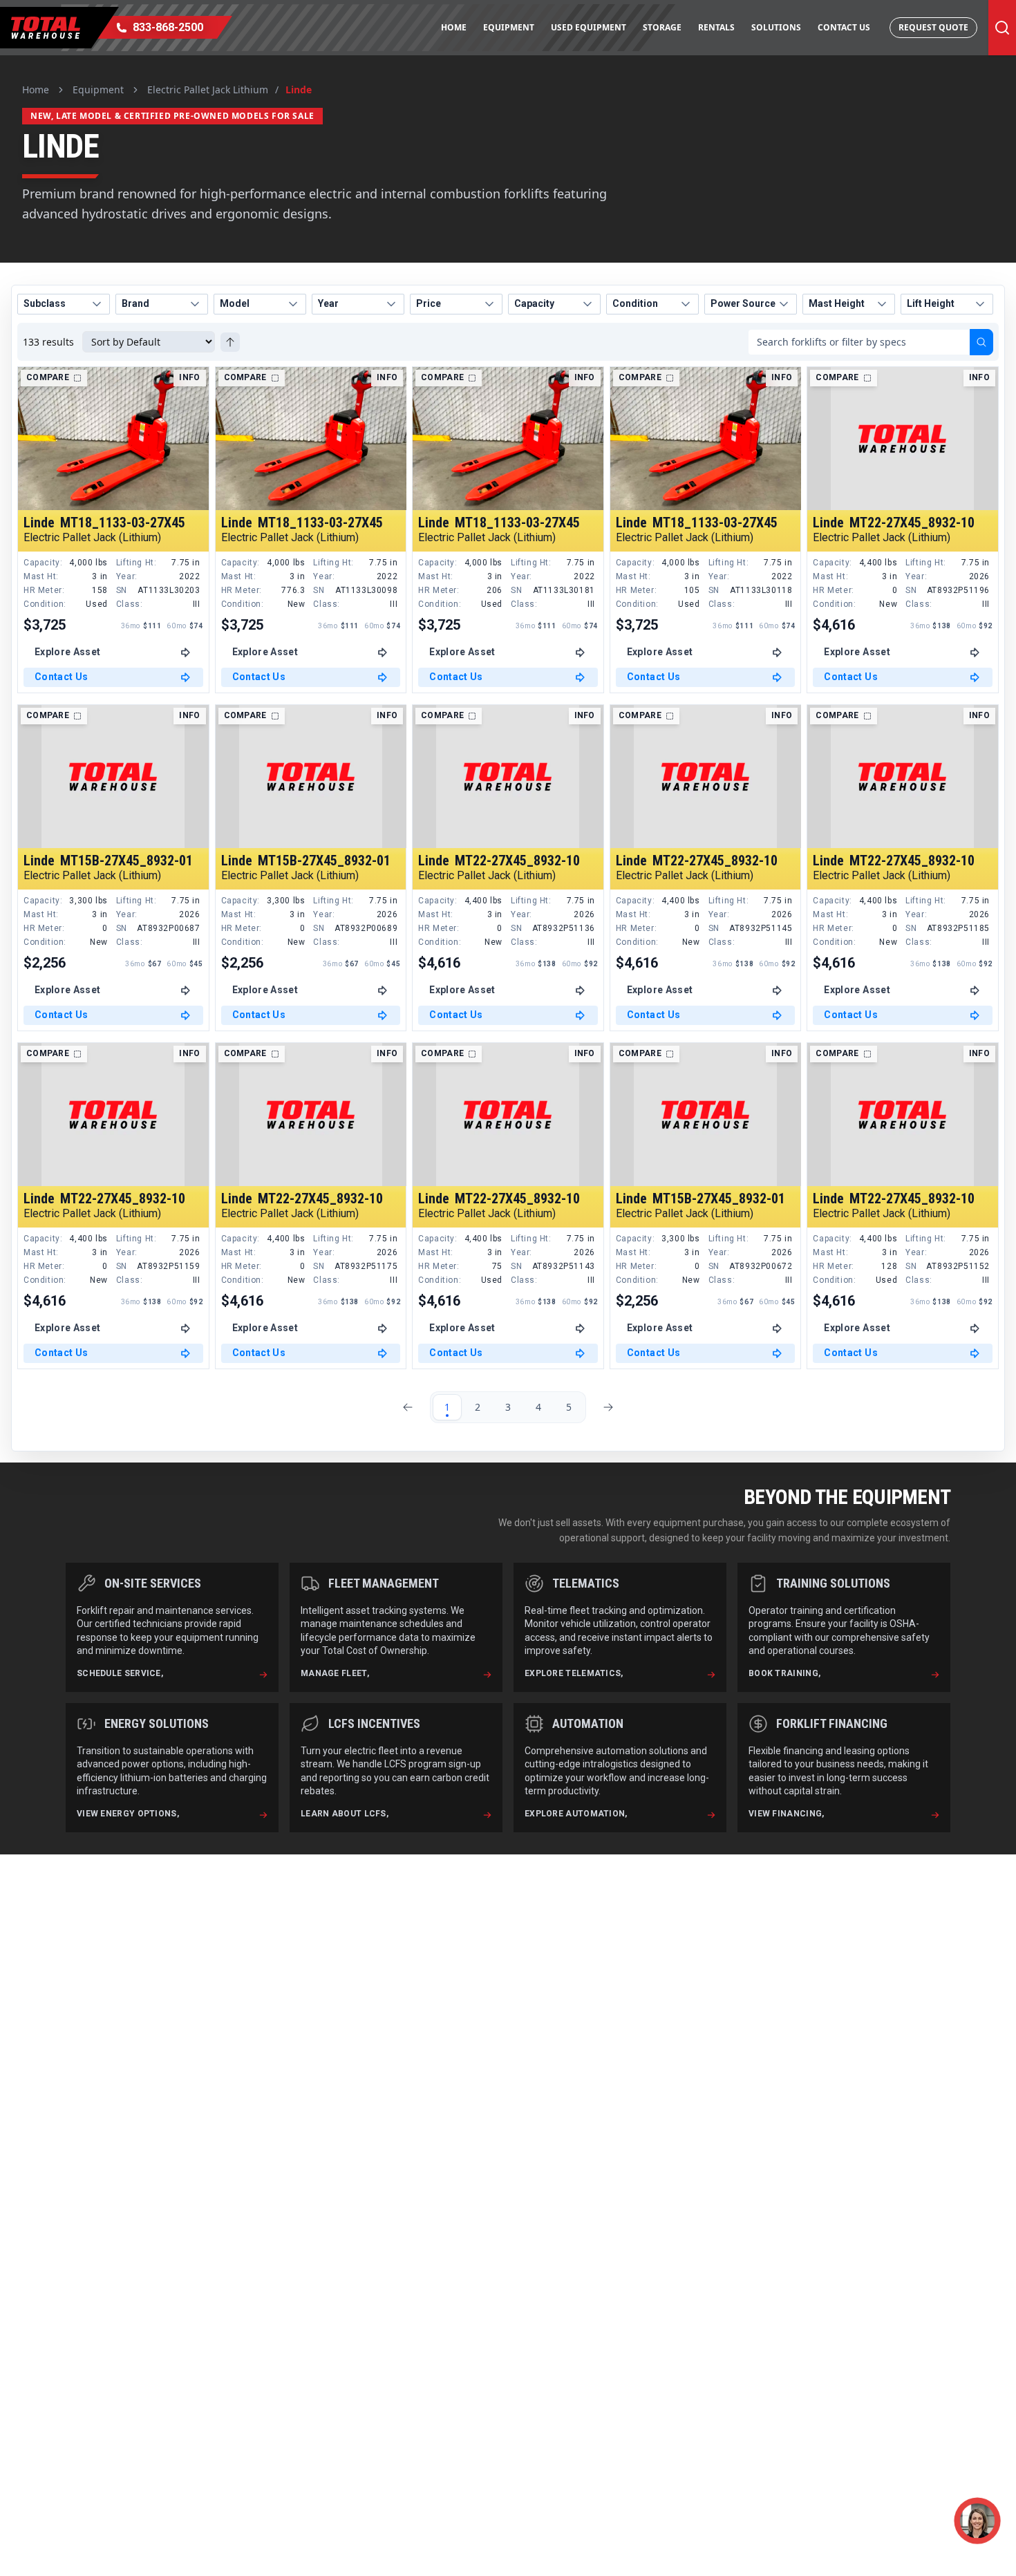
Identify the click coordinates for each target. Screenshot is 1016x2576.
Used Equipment (589, 27)
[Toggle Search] (1002, 28)
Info (189, 377)
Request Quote (933, 27)
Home (454, 27)
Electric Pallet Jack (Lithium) (92, 538)
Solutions (776, 27)
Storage (662, 27)
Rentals (716, 27)
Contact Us (844, 27)
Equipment (509, 27)
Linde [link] (299, 90)
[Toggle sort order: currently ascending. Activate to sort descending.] (230, 342)
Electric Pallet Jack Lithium (208, 90)
